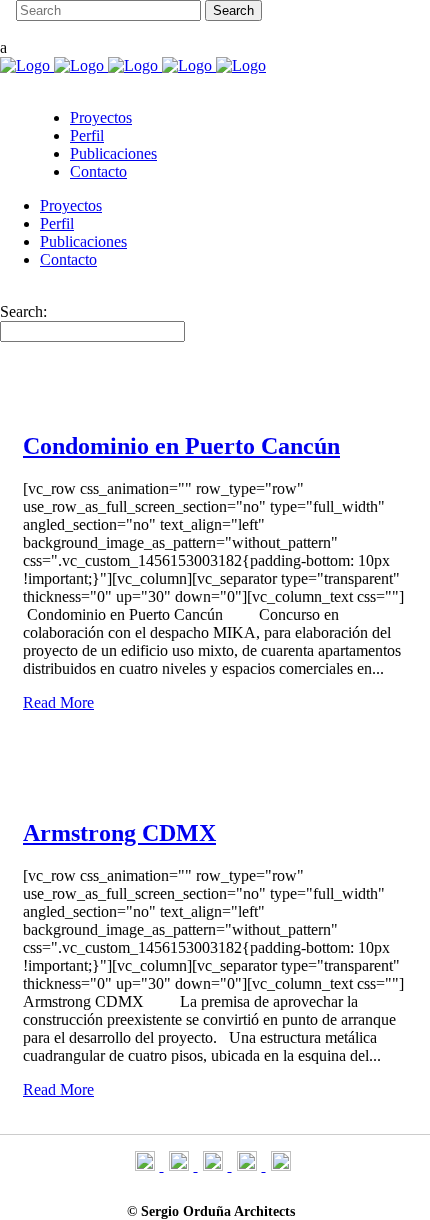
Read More (58, 702)
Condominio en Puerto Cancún (181, 446)
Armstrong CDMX (119, 833)
